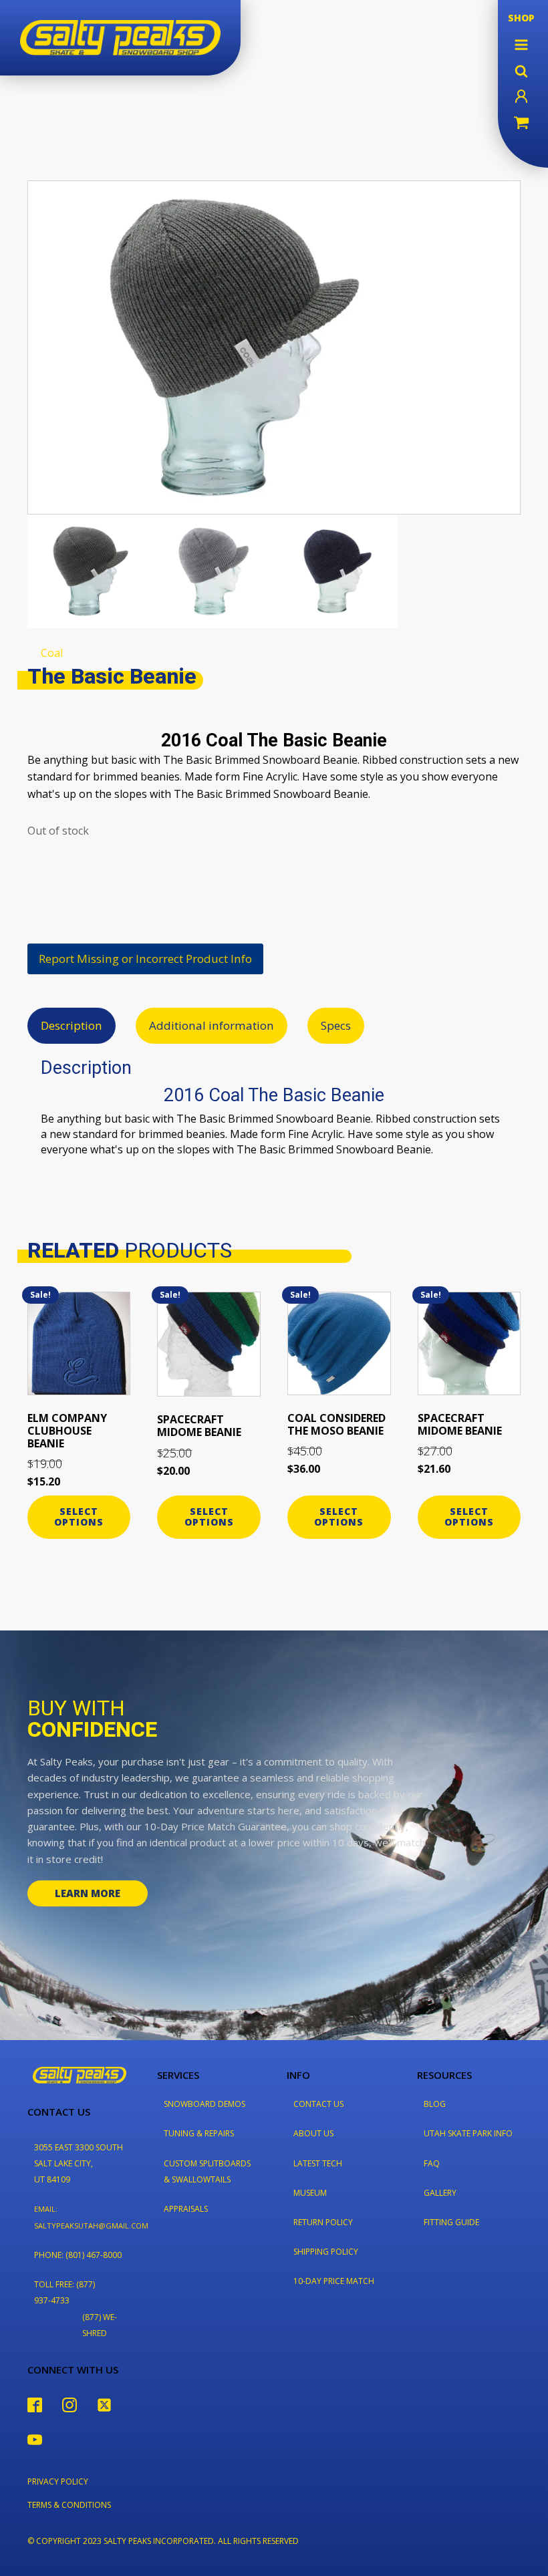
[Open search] (521, 71)
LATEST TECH (318, 2163)
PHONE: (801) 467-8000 (78, 2255)
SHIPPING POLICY (326, 2252)
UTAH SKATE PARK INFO (468, 2133)
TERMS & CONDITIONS (69, 2505)
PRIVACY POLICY (58, 2481)
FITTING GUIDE (451, 2222)
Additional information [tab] (212, 1025)
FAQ (432, 2163)
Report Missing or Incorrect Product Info (145, 959)
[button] (521, 45)
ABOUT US (313, 2133)
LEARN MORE (88, 1893)
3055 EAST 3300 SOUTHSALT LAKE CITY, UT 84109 (79, 2163)
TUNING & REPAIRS (199, 2133)
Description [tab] (72, 1025)
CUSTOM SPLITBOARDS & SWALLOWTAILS (207, 2171)
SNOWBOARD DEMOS (204, 2104)
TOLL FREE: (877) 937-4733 (64, 2292)
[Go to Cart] (521, 124)
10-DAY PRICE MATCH (334, 2281)
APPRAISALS (186, 2209)
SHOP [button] (521, 18)
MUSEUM (310, 2193)
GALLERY (440, 2193)
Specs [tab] (336, 1025)
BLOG (435, 2104)
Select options (79, 1517)
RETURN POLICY (323, 2222)
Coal (52, 653)
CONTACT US (318, 2104)
